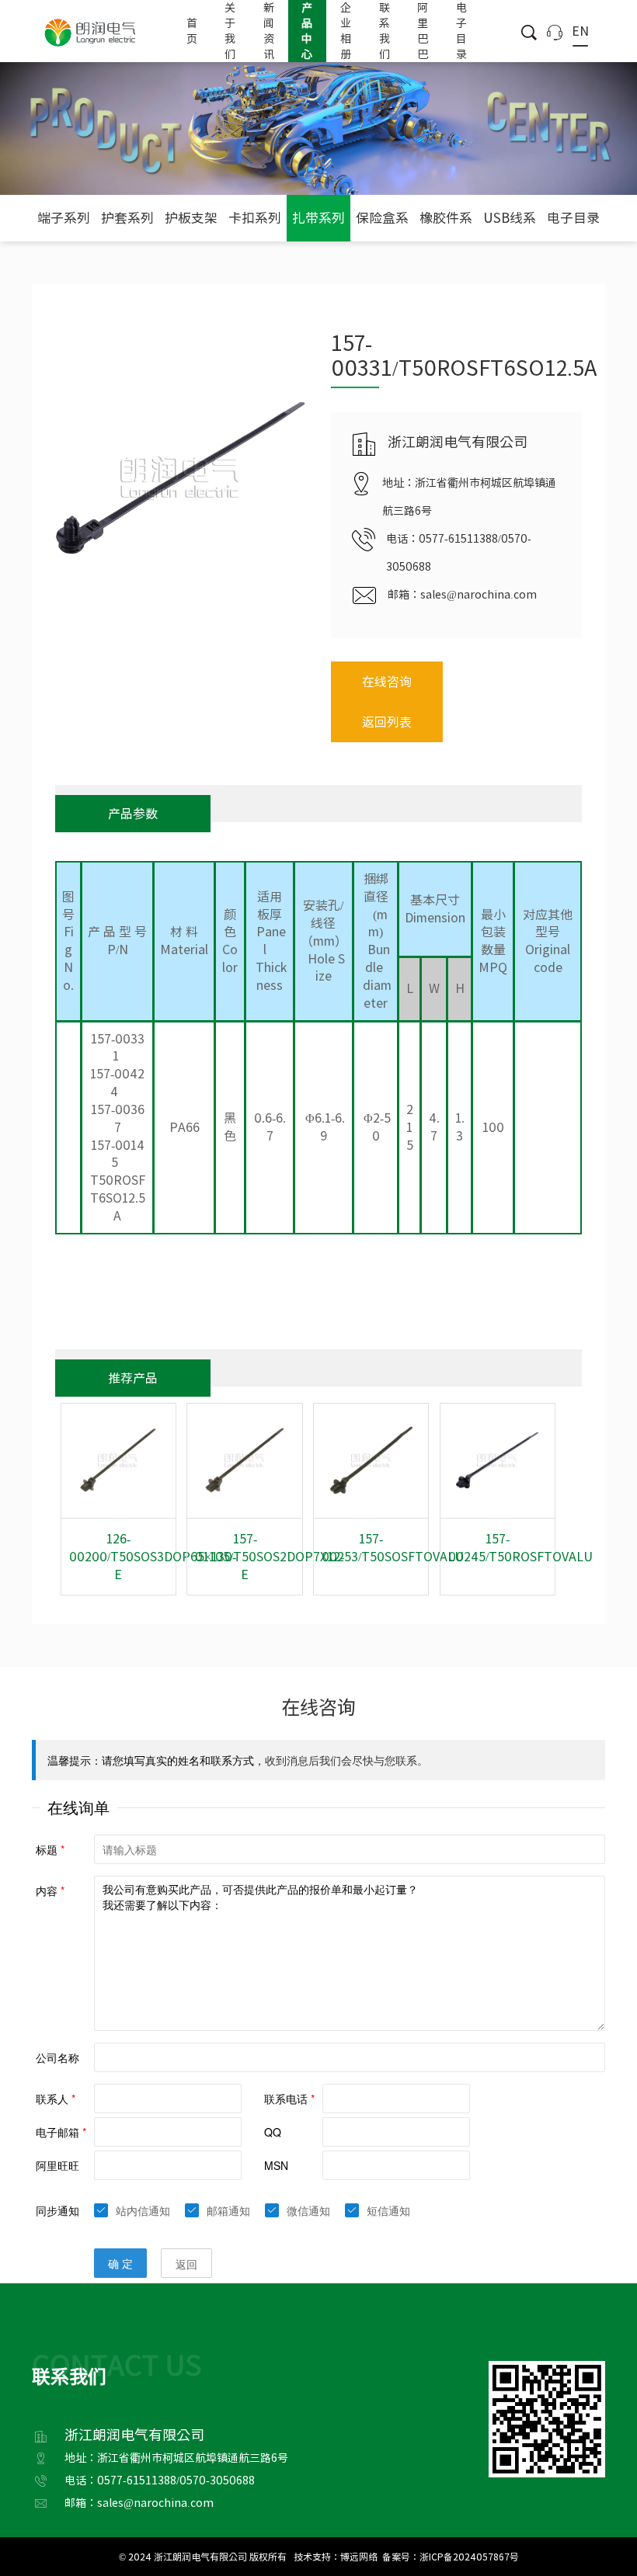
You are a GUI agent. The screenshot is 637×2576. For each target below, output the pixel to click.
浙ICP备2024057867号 (469, 2557)
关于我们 (230, 31)
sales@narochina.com (479, 595)
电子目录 (461, 31)
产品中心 (307, 31)
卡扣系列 (255, 218)
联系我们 (385, 31)
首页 (192, 31)
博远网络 (359, 2557)
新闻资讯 (269, 31)
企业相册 (346, 31)
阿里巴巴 (423, 31)
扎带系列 (318, 218)
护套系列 (127, 218)
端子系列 (64, 218)
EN (580, 31)
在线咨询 (387, 682)
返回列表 (387, 722)
